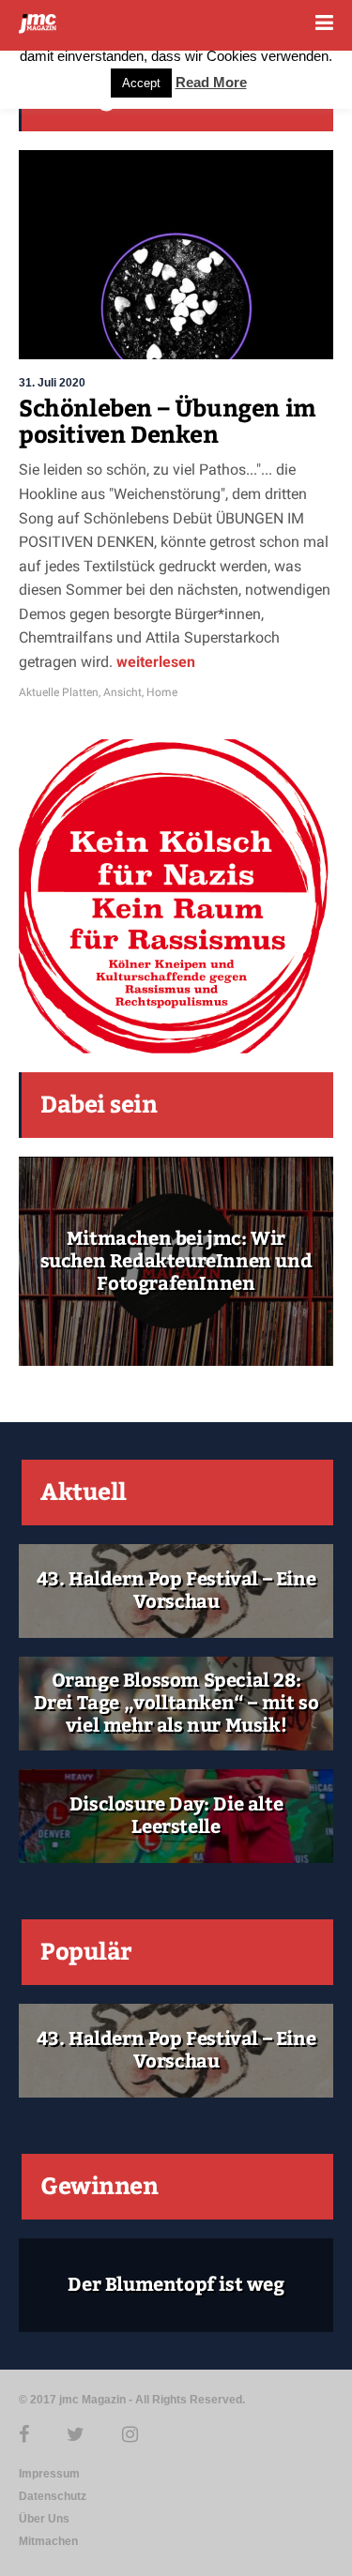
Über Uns (44, 2519)
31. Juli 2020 (52, 383)
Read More (211, 82)
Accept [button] (141, 83)
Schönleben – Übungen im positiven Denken (168, 422)
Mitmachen (48, 2541)
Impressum (49, 2474)
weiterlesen (154, 662)
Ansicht (122, 692)
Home (162, 692)
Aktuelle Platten (59, 692)
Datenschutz (53, 2496)
